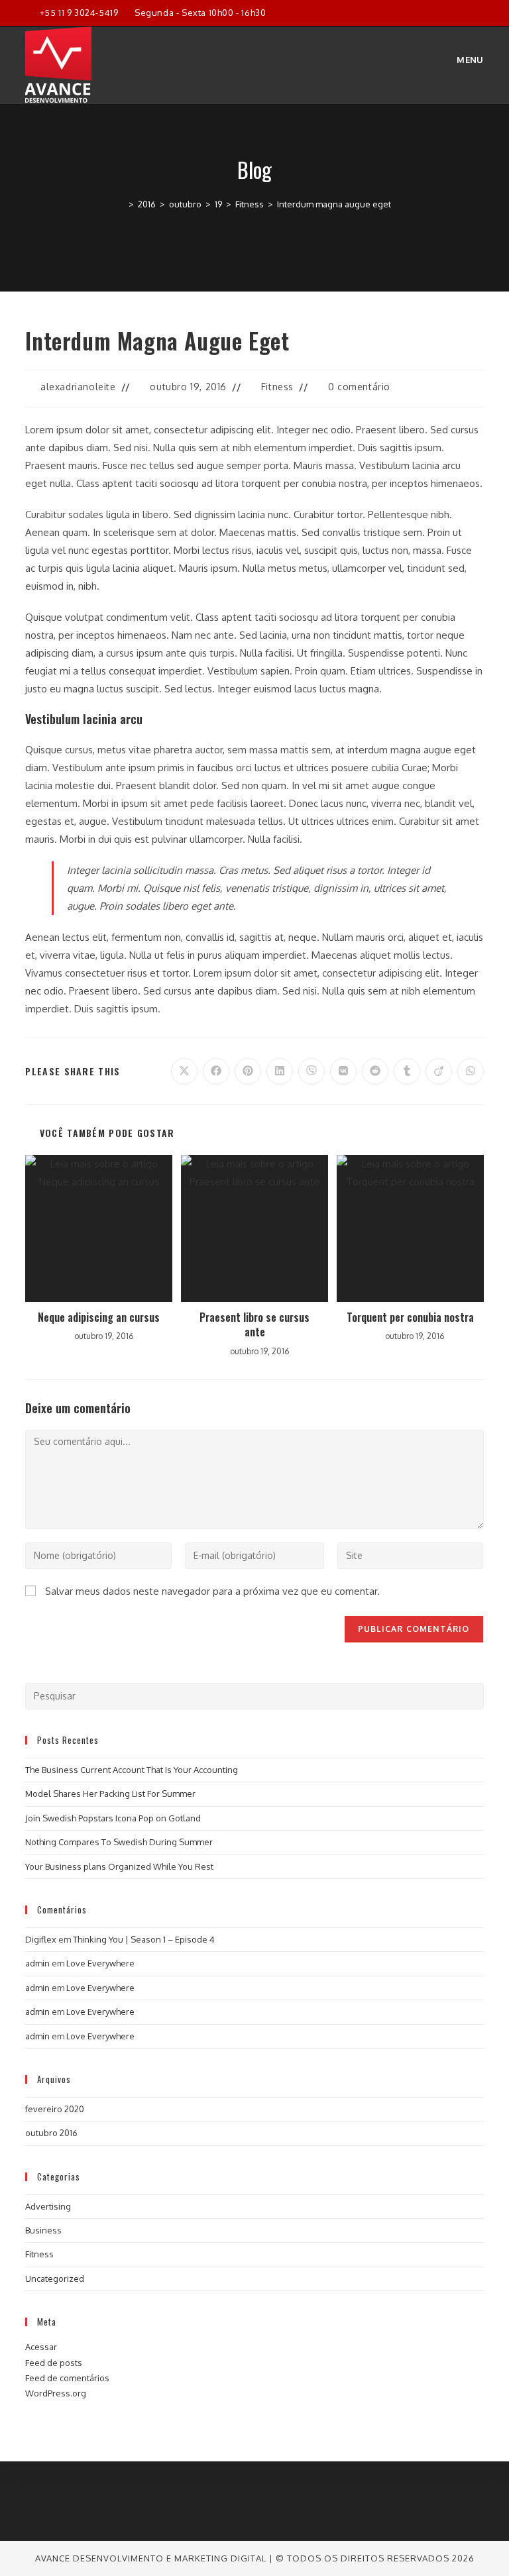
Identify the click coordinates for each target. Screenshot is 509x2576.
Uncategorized (55, 2279)
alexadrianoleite (78, 387)
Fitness (277, 387)
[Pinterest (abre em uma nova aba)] (450, 13)
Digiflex (41, 1939)
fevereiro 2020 (55, 2109)
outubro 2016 (51, 2133)
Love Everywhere (100, 1963)
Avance (54, 2558)
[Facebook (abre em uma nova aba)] (434, 13)
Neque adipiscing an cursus (99, 1317)
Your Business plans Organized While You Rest (119, 1866)
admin (37, 1963)
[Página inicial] (121, 204)
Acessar (41, 2347)
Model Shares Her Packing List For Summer (110, 1794)
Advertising (48, 2206)
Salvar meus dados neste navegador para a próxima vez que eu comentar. (212, 1591)
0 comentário (359, 387)
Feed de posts (54, 2363)
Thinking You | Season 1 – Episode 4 (144, 1939)
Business (43, 2230)
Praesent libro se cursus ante (254, 1325)
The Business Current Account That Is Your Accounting (132, 1770)
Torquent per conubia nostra (410, 1317)
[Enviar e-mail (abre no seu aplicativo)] (478, 13)
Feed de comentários (67, 2378)
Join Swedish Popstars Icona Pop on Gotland (113, 1818)
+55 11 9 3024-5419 (79, 13)
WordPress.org (56, 2393)
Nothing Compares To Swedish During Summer (119, 1842)
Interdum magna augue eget (334, 204)
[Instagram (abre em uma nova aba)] (465, 13)
